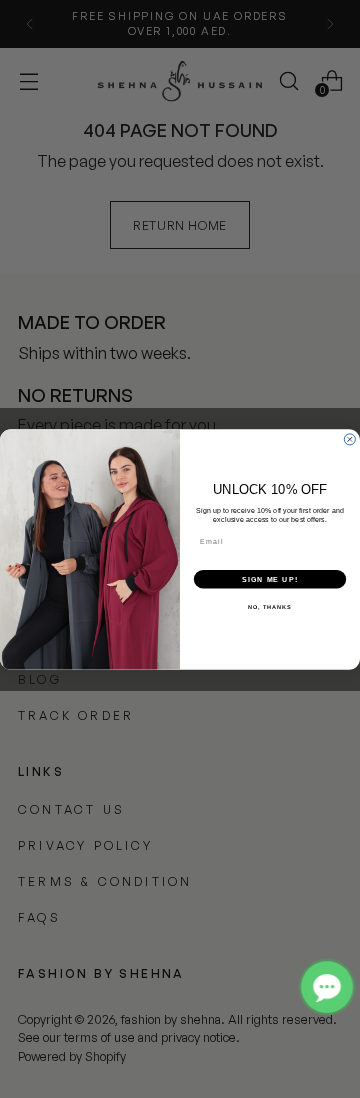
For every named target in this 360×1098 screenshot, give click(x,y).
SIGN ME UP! (270, 579)
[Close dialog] (349, 438)
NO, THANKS (270, 606)
